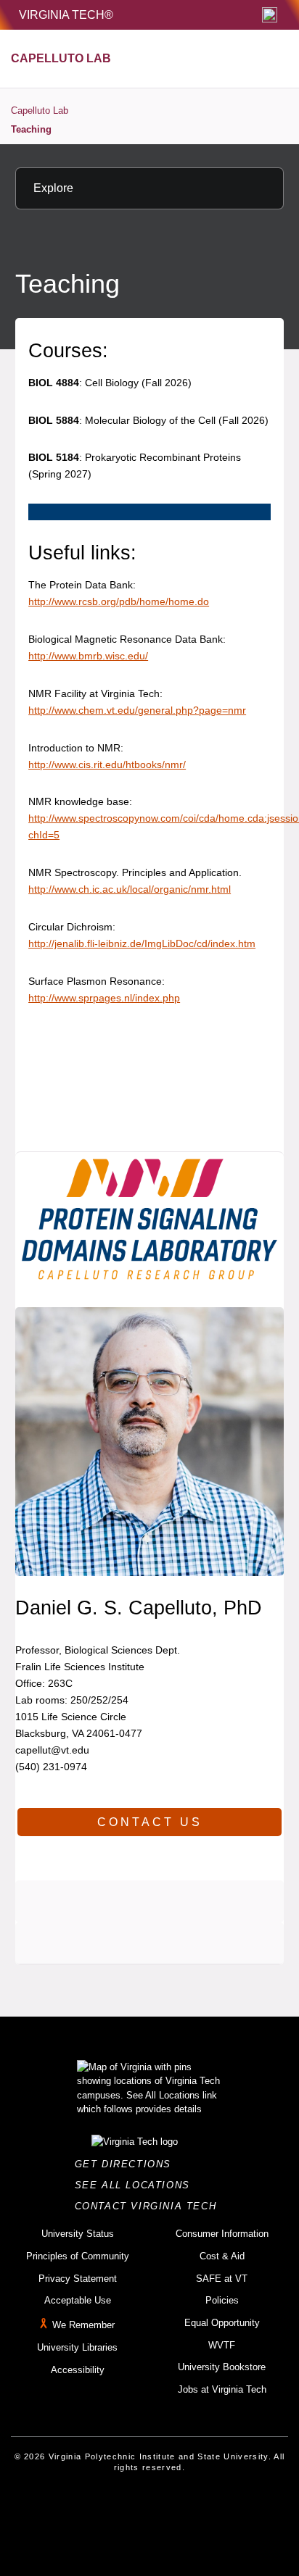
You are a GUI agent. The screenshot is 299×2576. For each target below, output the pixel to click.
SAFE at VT (222, 2279)
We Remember (83, 2325)
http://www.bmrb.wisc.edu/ (88, 656)
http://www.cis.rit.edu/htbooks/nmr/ (107, 764)
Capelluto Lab (40, 111)
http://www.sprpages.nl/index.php (104, 998)
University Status (78, 2234)
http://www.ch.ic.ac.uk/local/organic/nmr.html (130, 889)
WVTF (222, 2345)
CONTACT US (150, 1822)
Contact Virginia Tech (150, 2206)
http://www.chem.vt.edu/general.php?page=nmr (137, 710)
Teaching (31, 129)
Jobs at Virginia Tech (222, 2389)
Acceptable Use (78, 2300)
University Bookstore (222, 2367)
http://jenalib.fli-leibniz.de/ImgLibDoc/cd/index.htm (142, 943)
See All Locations (136, 2185)
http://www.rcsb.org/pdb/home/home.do (119, 601)
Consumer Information (222, 2234)
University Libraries (77, 2347)
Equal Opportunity (222, 2323)
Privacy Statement (78, 2279)
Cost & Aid (222, 2256)
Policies (222, 2300)
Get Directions (127, 2164)
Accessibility (78, 2370)
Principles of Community (78, 2256)
